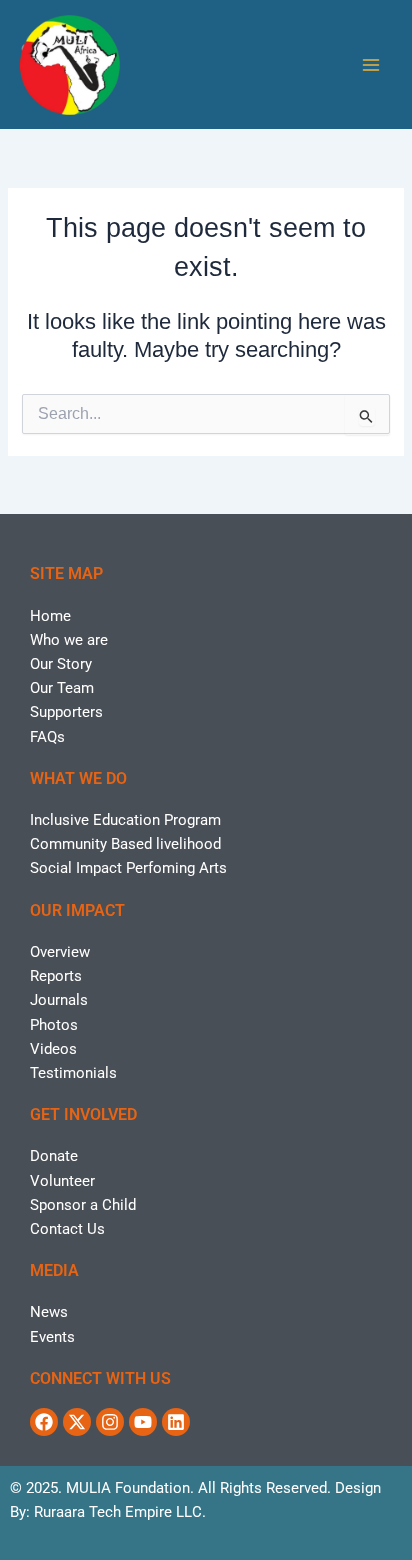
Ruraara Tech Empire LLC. (120, 1512)
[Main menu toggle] (371, 65)
